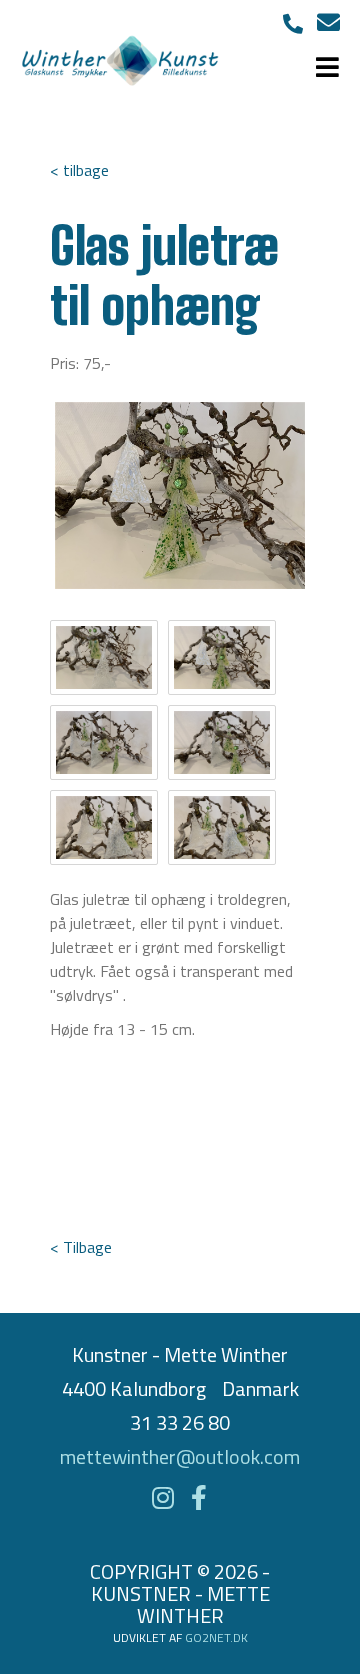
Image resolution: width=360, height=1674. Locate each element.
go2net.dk (216, 1637)
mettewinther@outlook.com (180, 1456)
